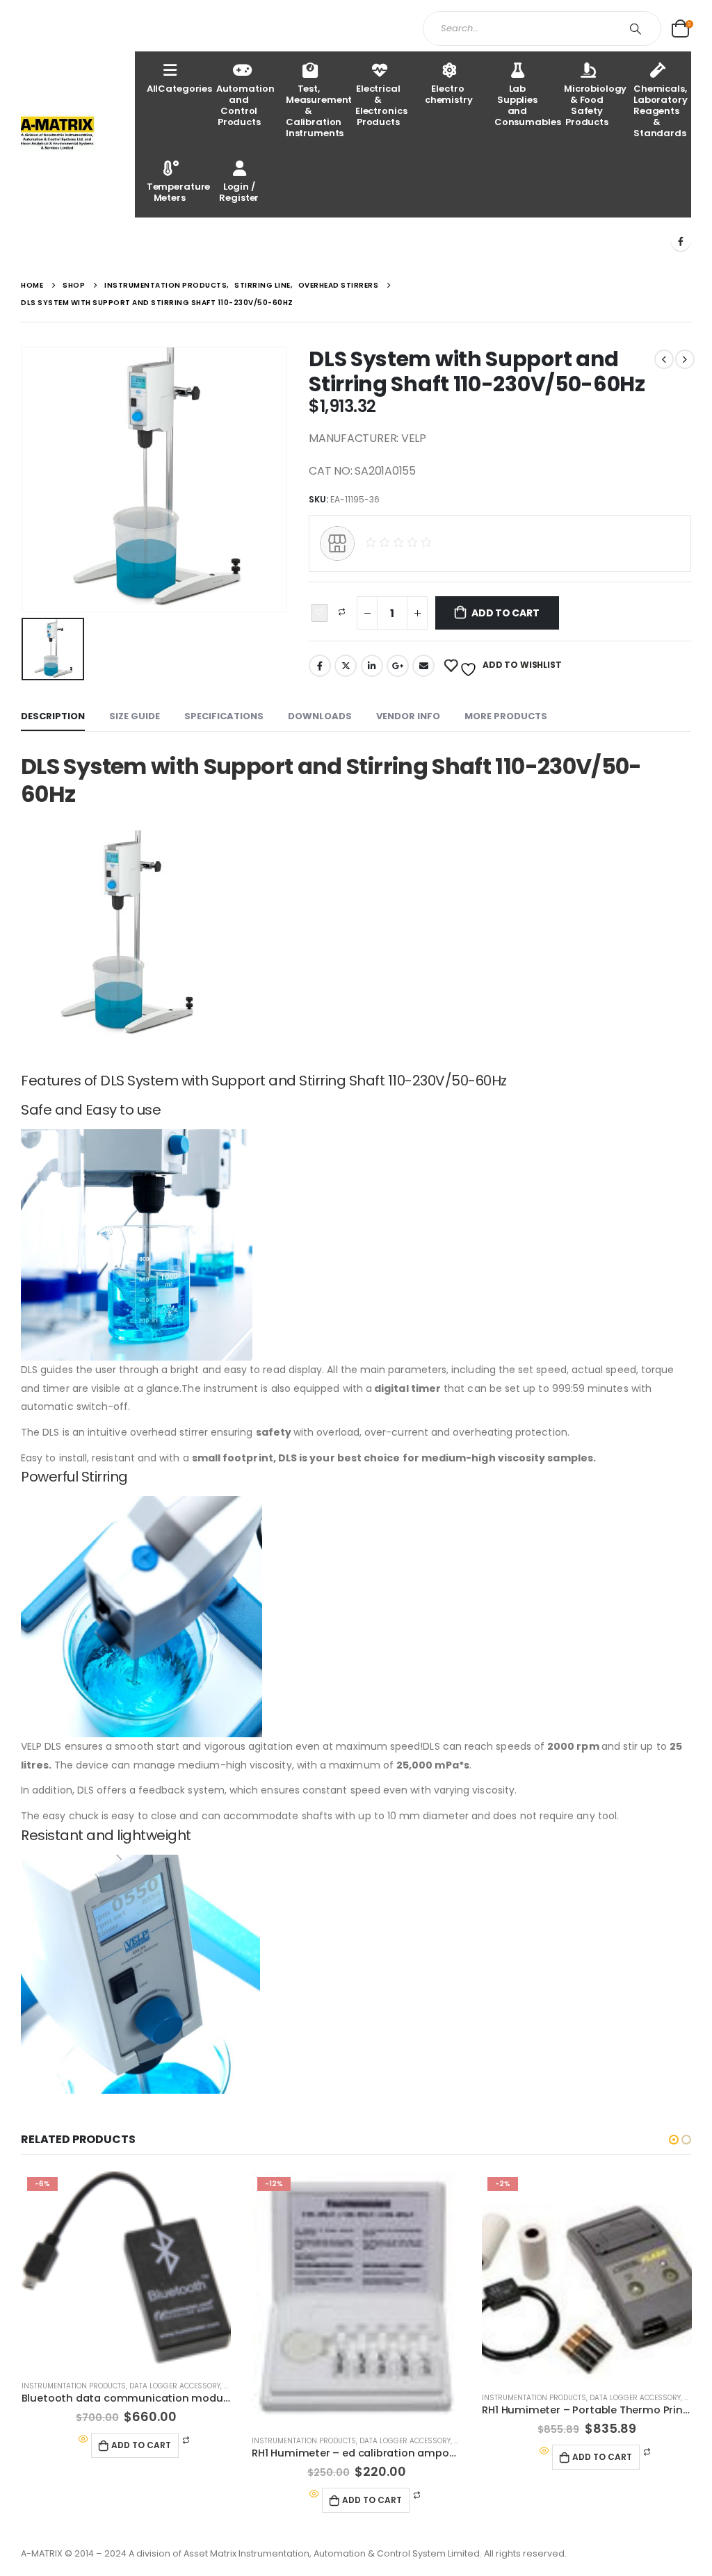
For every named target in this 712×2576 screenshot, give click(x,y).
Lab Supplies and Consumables (523, 105)
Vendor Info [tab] (408, 716)
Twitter (346, 666)
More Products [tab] (506, 716)
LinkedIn (372, 666)
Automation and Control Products (245, 105)
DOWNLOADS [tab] (320, 716)
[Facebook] (681, 241)
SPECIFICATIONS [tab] (224, 716)
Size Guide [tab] (135, 716)
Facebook (320, 666)
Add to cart (505, 613)
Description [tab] (53, 716)
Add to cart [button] (141, 2445)
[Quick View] (83, 2440)
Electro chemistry (449, 94)
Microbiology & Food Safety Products (593, 105)
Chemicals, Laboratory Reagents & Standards (661, 111)
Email (423, 666)
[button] (674, 2140)
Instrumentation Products (74, 2386)
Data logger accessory (175, 2386)
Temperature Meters (176, 192)
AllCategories (176, 89)
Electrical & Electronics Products (381, 105)
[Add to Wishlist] (319, 613)
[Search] (638, 28)
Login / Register (239, 192)
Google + (398, 666)
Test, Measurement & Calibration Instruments (315, 111)
